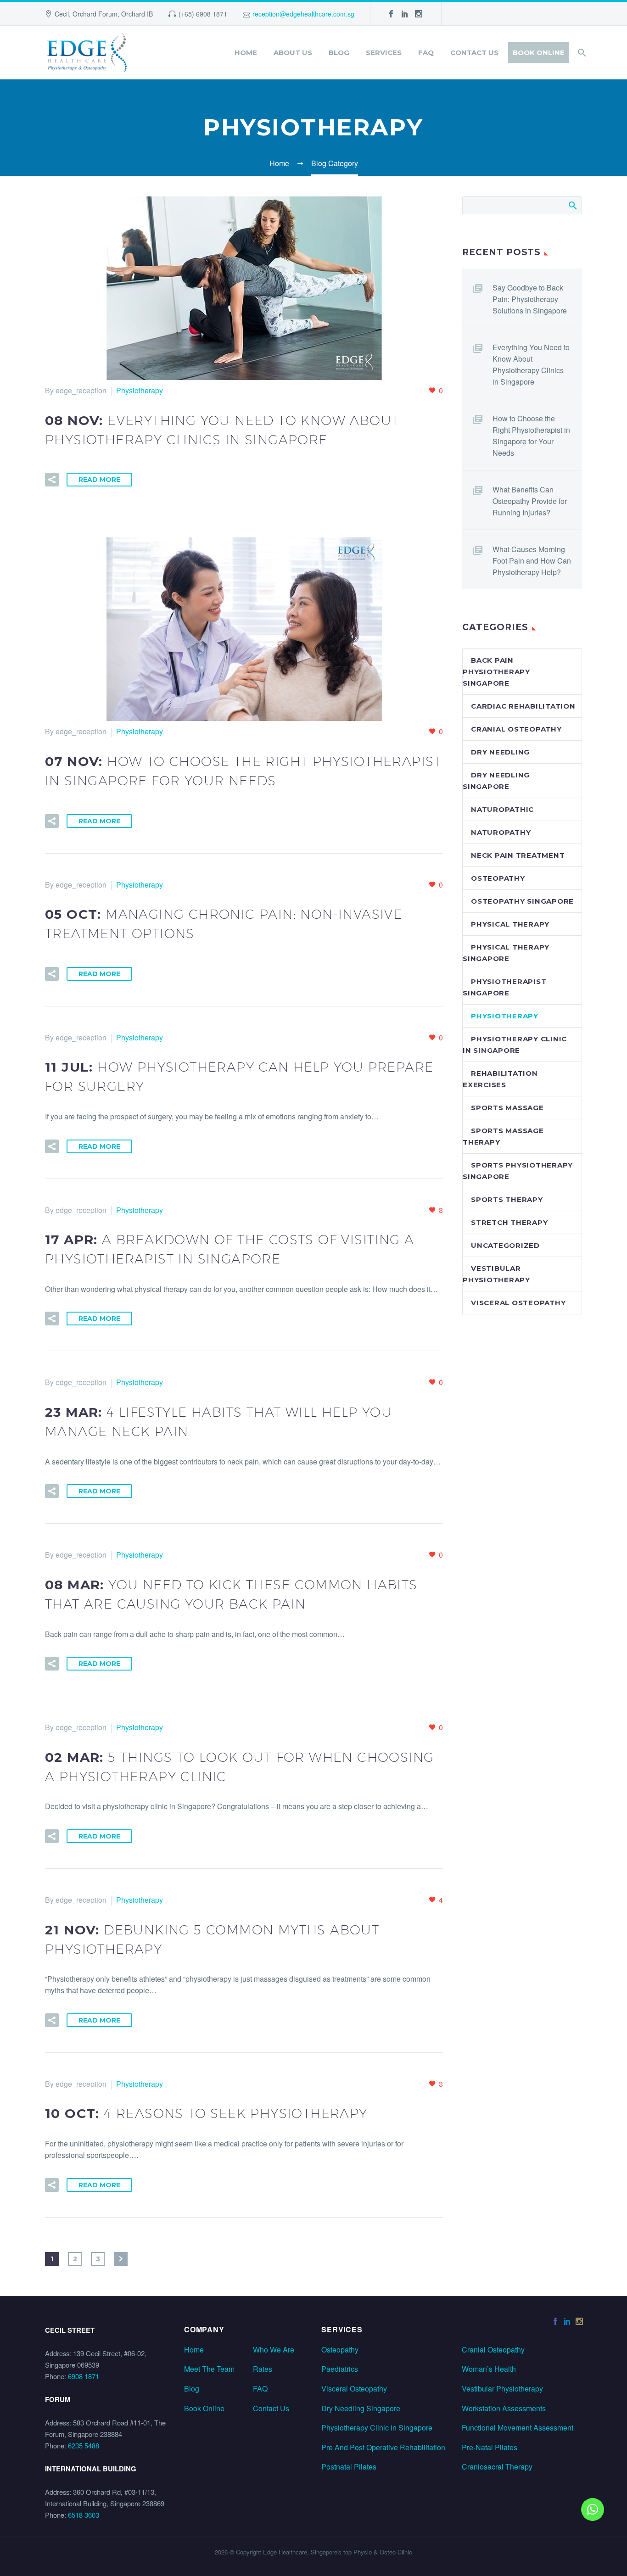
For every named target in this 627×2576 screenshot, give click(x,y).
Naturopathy (501, 832)
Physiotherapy (140, 390)
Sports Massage (507, 1108)
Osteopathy (498, 878)
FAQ (426, 53)
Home (246, 53)
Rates (263, 2369)
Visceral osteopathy (518, 1303)
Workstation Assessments (504, 2408)
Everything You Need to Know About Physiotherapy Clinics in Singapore (531, 364)
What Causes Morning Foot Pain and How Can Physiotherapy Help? (532, 561)
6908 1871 (84, 2376)
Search (572, 205)
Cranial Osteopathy (493, 2350)
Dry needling (500, 752)
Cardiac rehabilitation (523, 706)
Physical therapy (510, 924)
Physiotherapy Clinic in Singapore (377, 2428)
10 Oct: (206, 2113)
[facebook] (391, 14)
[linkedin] (405, 14)
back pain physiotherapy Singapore (496, 672)
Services (384, 53)
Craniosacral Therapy (497, 2467)
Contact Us (474, 53)
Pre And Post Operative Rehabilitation (383, 2447)
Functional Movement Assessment (518, 2428)
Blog (339, 53)
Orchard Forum (95, 14)
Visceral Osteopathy (354, 2389)
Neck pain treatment (518, 855)
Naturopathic (502, 809)
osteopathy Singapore (522, 901)
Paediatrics (340, 2369)
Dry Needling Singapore (361, 2408)
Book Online (539, 53)
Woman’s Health (489, 2369)
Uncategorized (505, 1245)
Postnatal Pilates (349, 2467)
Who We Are (274, 2350)
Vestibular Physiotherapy (502, 2389)
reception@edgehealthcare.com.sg (303, 14)
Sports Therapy (507, 1199)
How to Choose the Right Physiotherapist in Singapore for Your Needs (531, 436)
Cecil (62, 14)
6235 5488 (84, 2445)
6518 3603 (84, 2515)
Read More (99, 480)
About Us (293, 53)
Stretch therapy (509, 1222)
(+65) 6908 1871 (203, 14)
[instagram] (419, 14)
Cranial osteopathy (516, 729)
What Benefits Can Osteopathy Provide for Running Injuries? (530, 501)
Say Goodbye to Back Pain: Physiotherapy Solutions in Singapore (530, 299)
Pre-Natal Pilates (490, 2447)
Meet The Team (209, 2369)
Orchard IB (137, 14)
